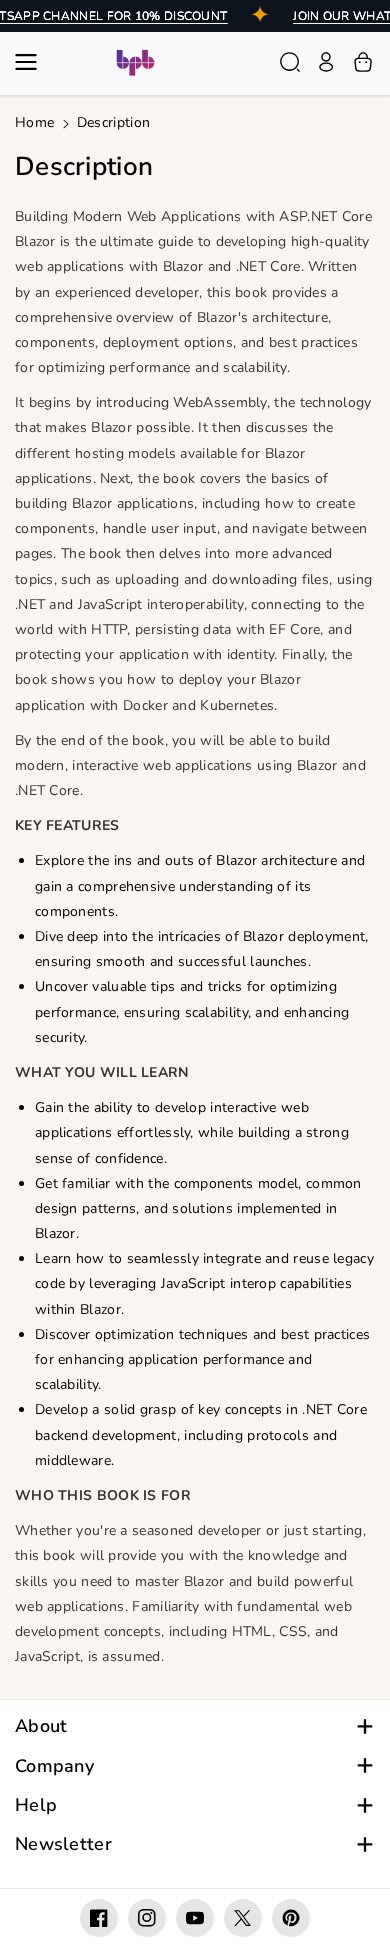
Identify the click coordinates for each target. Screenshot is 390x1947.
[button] (32, 62)
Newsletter (63, 1844)
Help (36, 1805)
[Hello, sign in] (326, 62)
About (41, 1726)
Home (34, 122)
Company (54, 1766)
